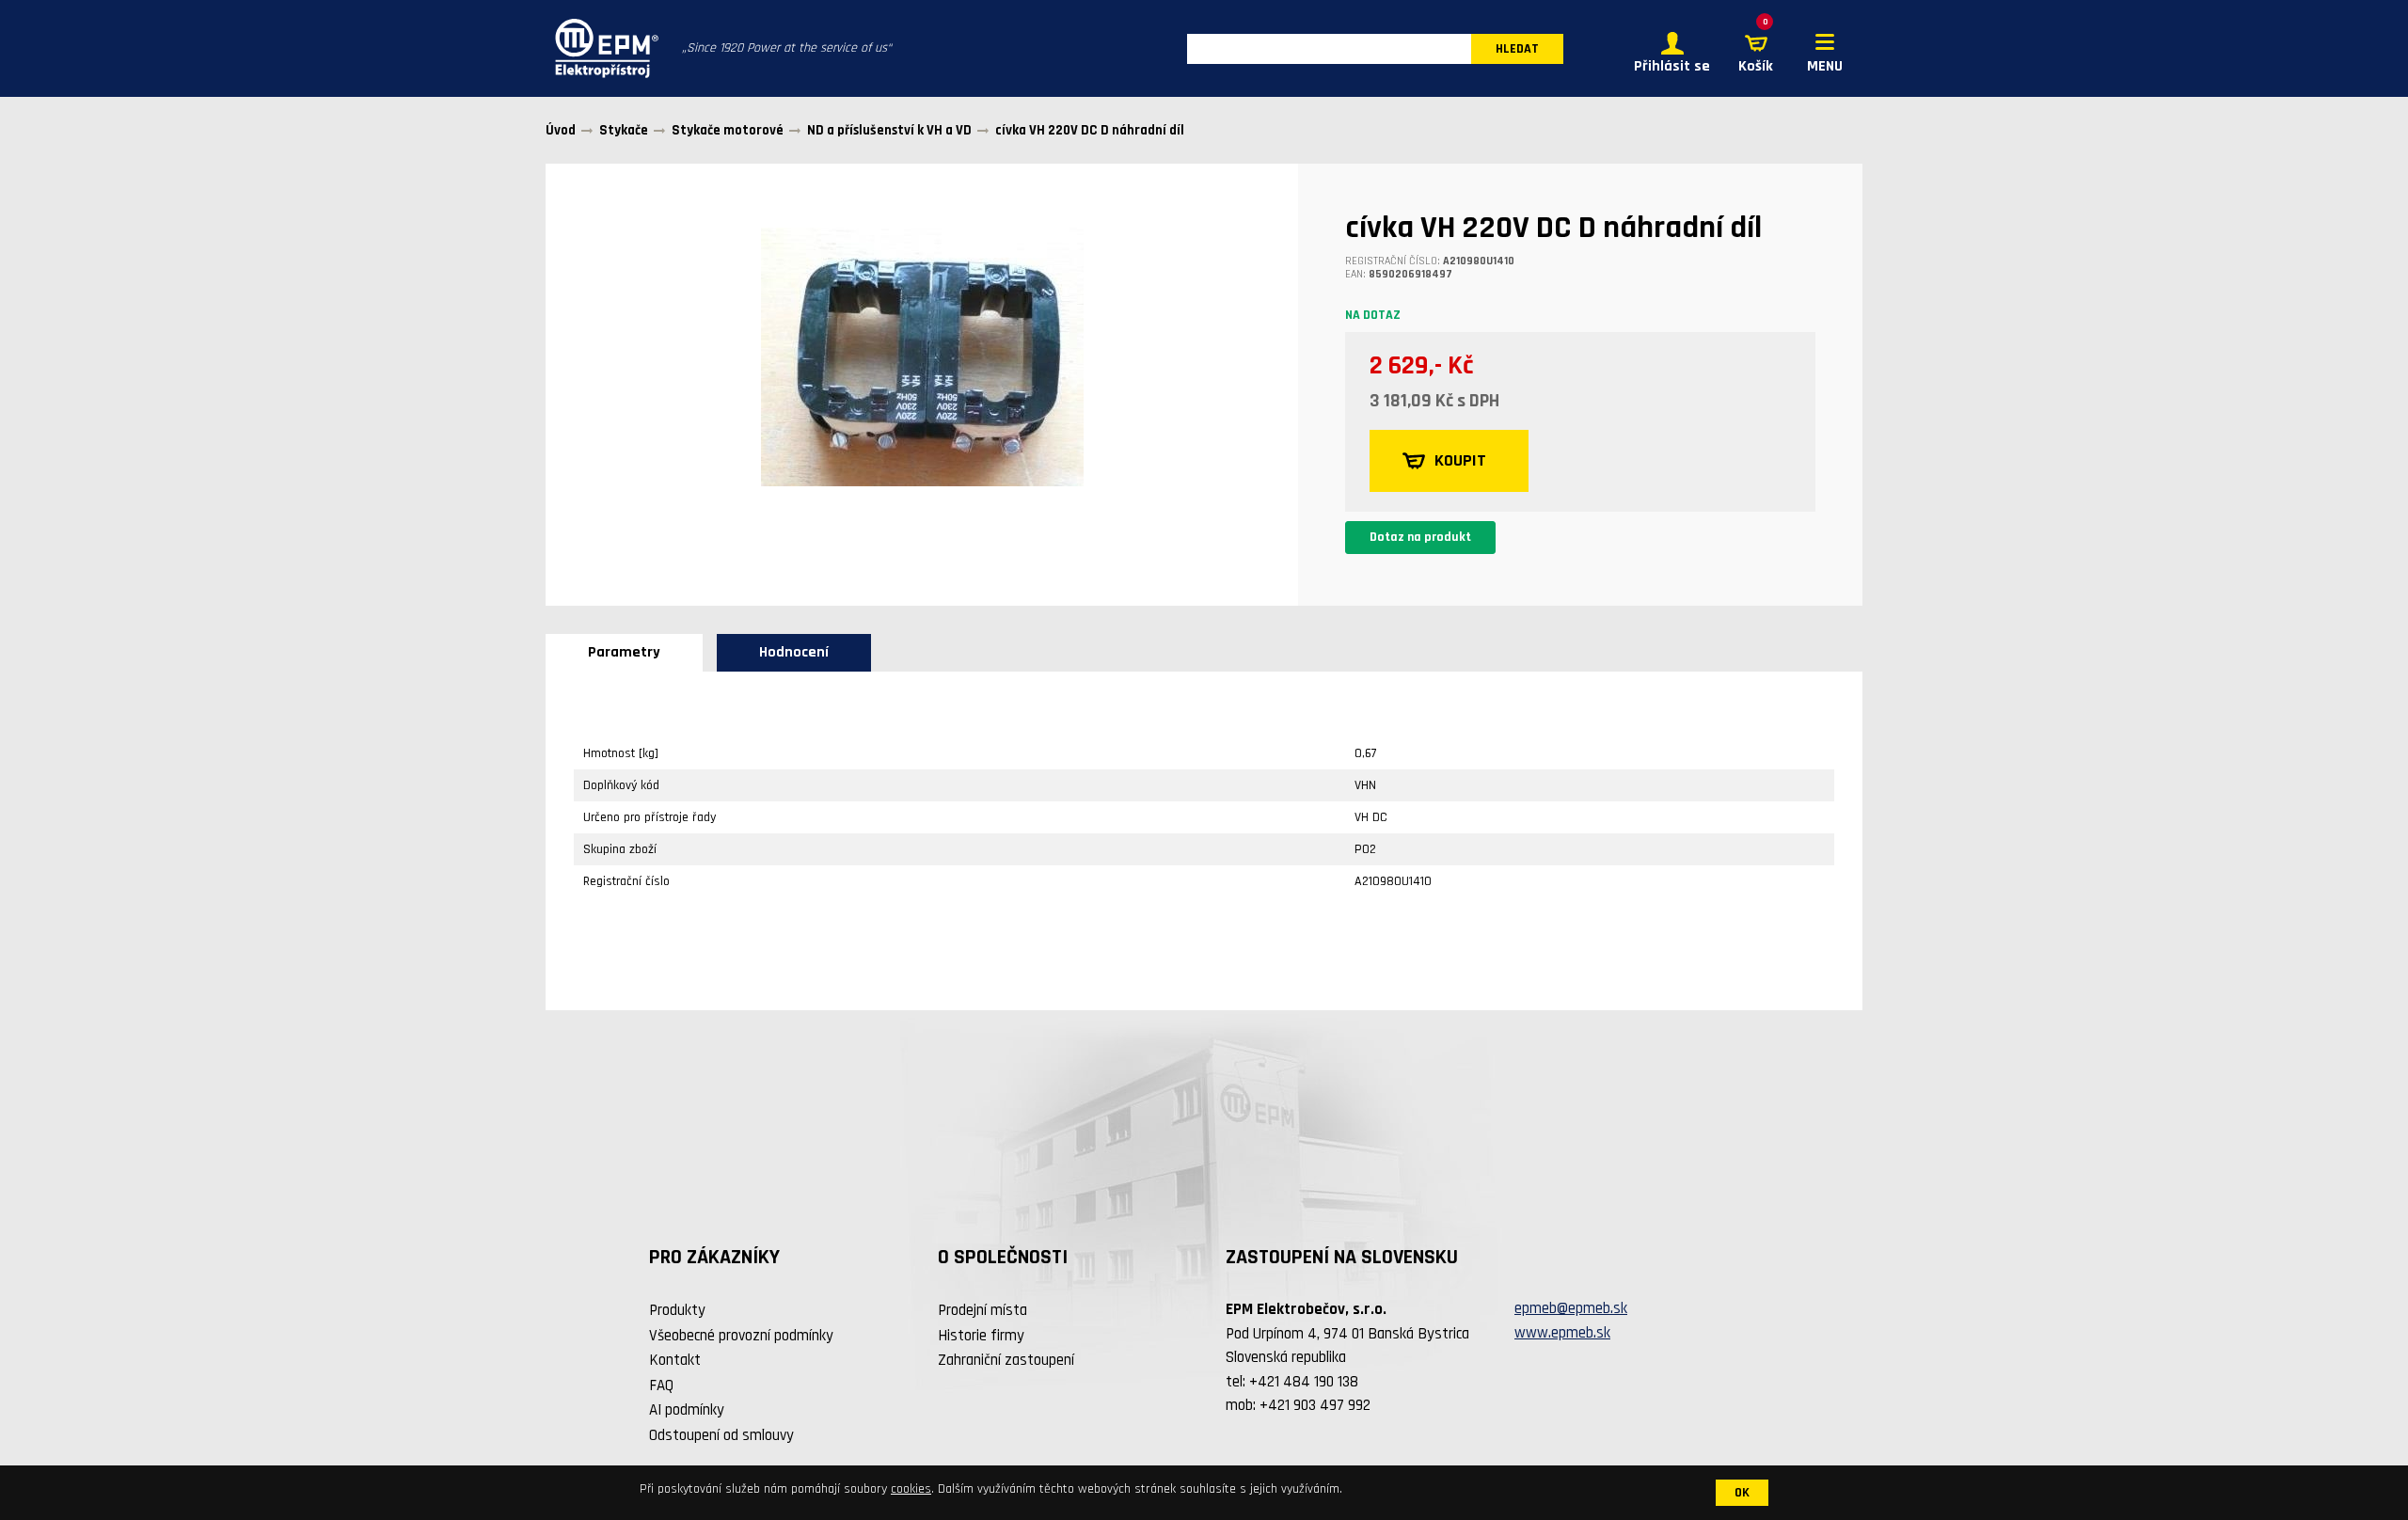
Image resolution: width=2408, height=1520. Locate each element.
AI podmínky (687, 1410)
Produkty (677, 1310)
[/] (602, 48)
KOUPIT (1460, 460)
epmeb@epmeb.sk (1571, 1308)
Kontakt (675, 1360)
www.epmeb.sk (1562, 1333)
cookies (911, 1489)
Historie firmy (981, 1336)
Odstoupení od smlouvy (721, 1435)
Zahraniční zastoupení (1006, 1360)
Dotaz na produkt (1420, 537)
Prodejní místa (982, 1310)
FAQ (661, 1385)
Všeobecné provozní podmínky (741, 1336)
